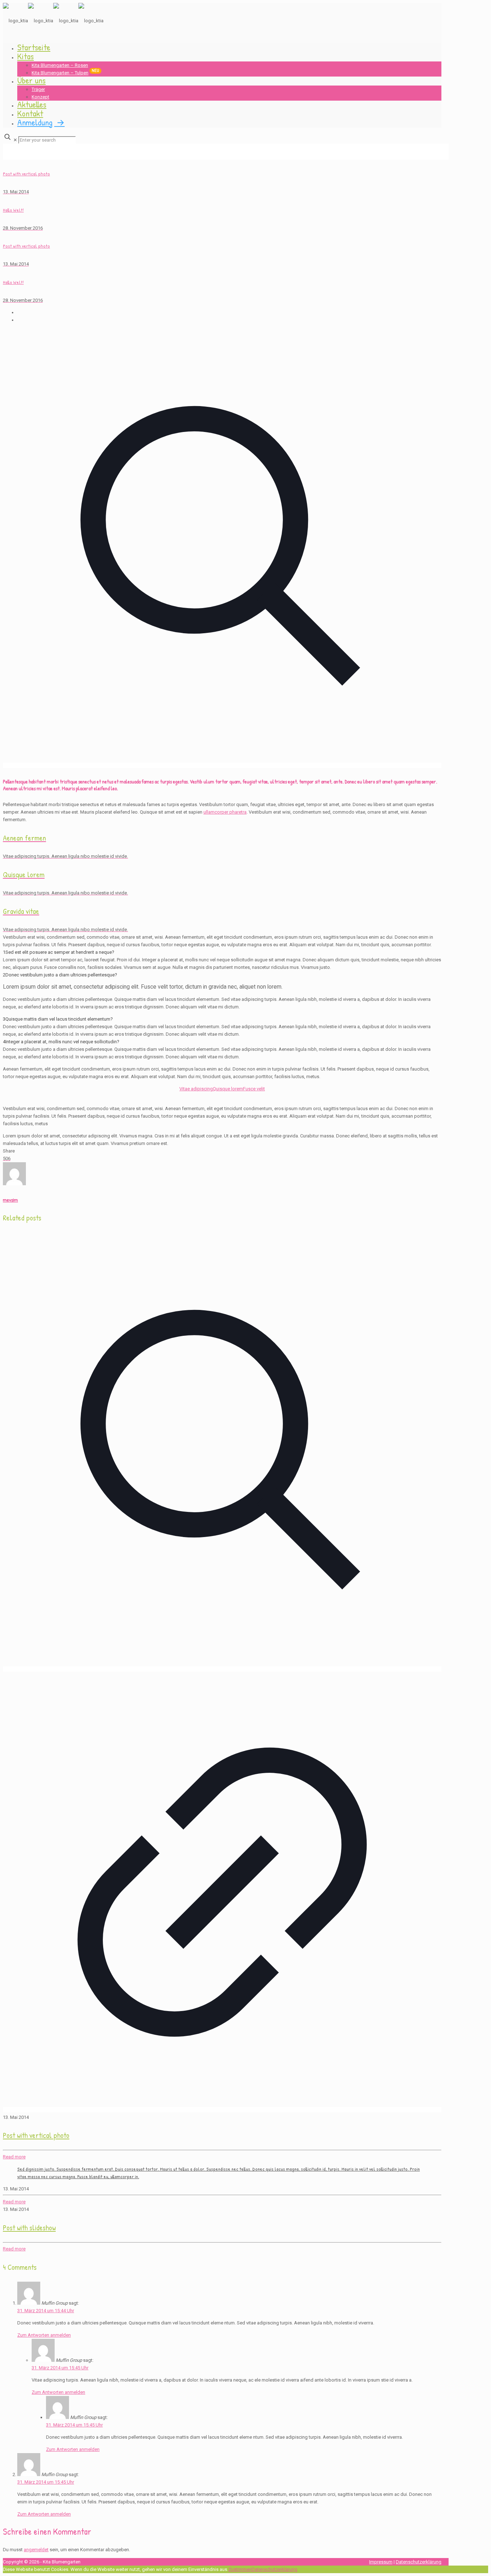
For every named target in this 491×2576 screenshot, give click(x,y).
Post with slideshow (29, 2228)
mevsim (10, 1200)
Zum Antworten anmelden (44, 2335)
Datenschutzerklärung (419, 2562)
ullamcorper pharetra (225, 812)
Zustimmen (240, 2569)
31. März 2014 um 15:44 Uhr (46, 2311)
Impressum (381, 2562)
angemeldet (36, 2550)
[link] (222, 960)
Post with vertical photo (36, 2135)
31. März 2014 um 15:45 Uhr (60, 2368)
